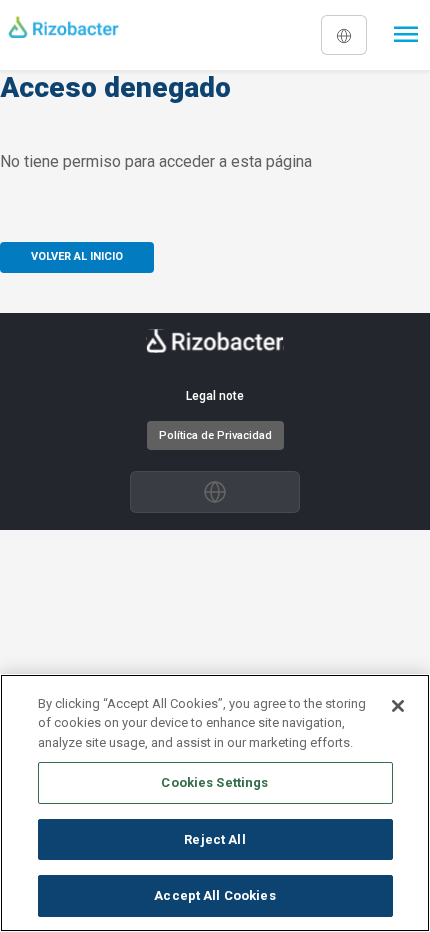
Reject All (214, 839)
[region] (215, 803)
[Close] (398, 706)
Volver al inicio (77, 256)
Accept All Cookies (214, 895)
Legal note (215, 396)
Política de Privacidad (215, 435)
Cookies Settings (214, 782)
